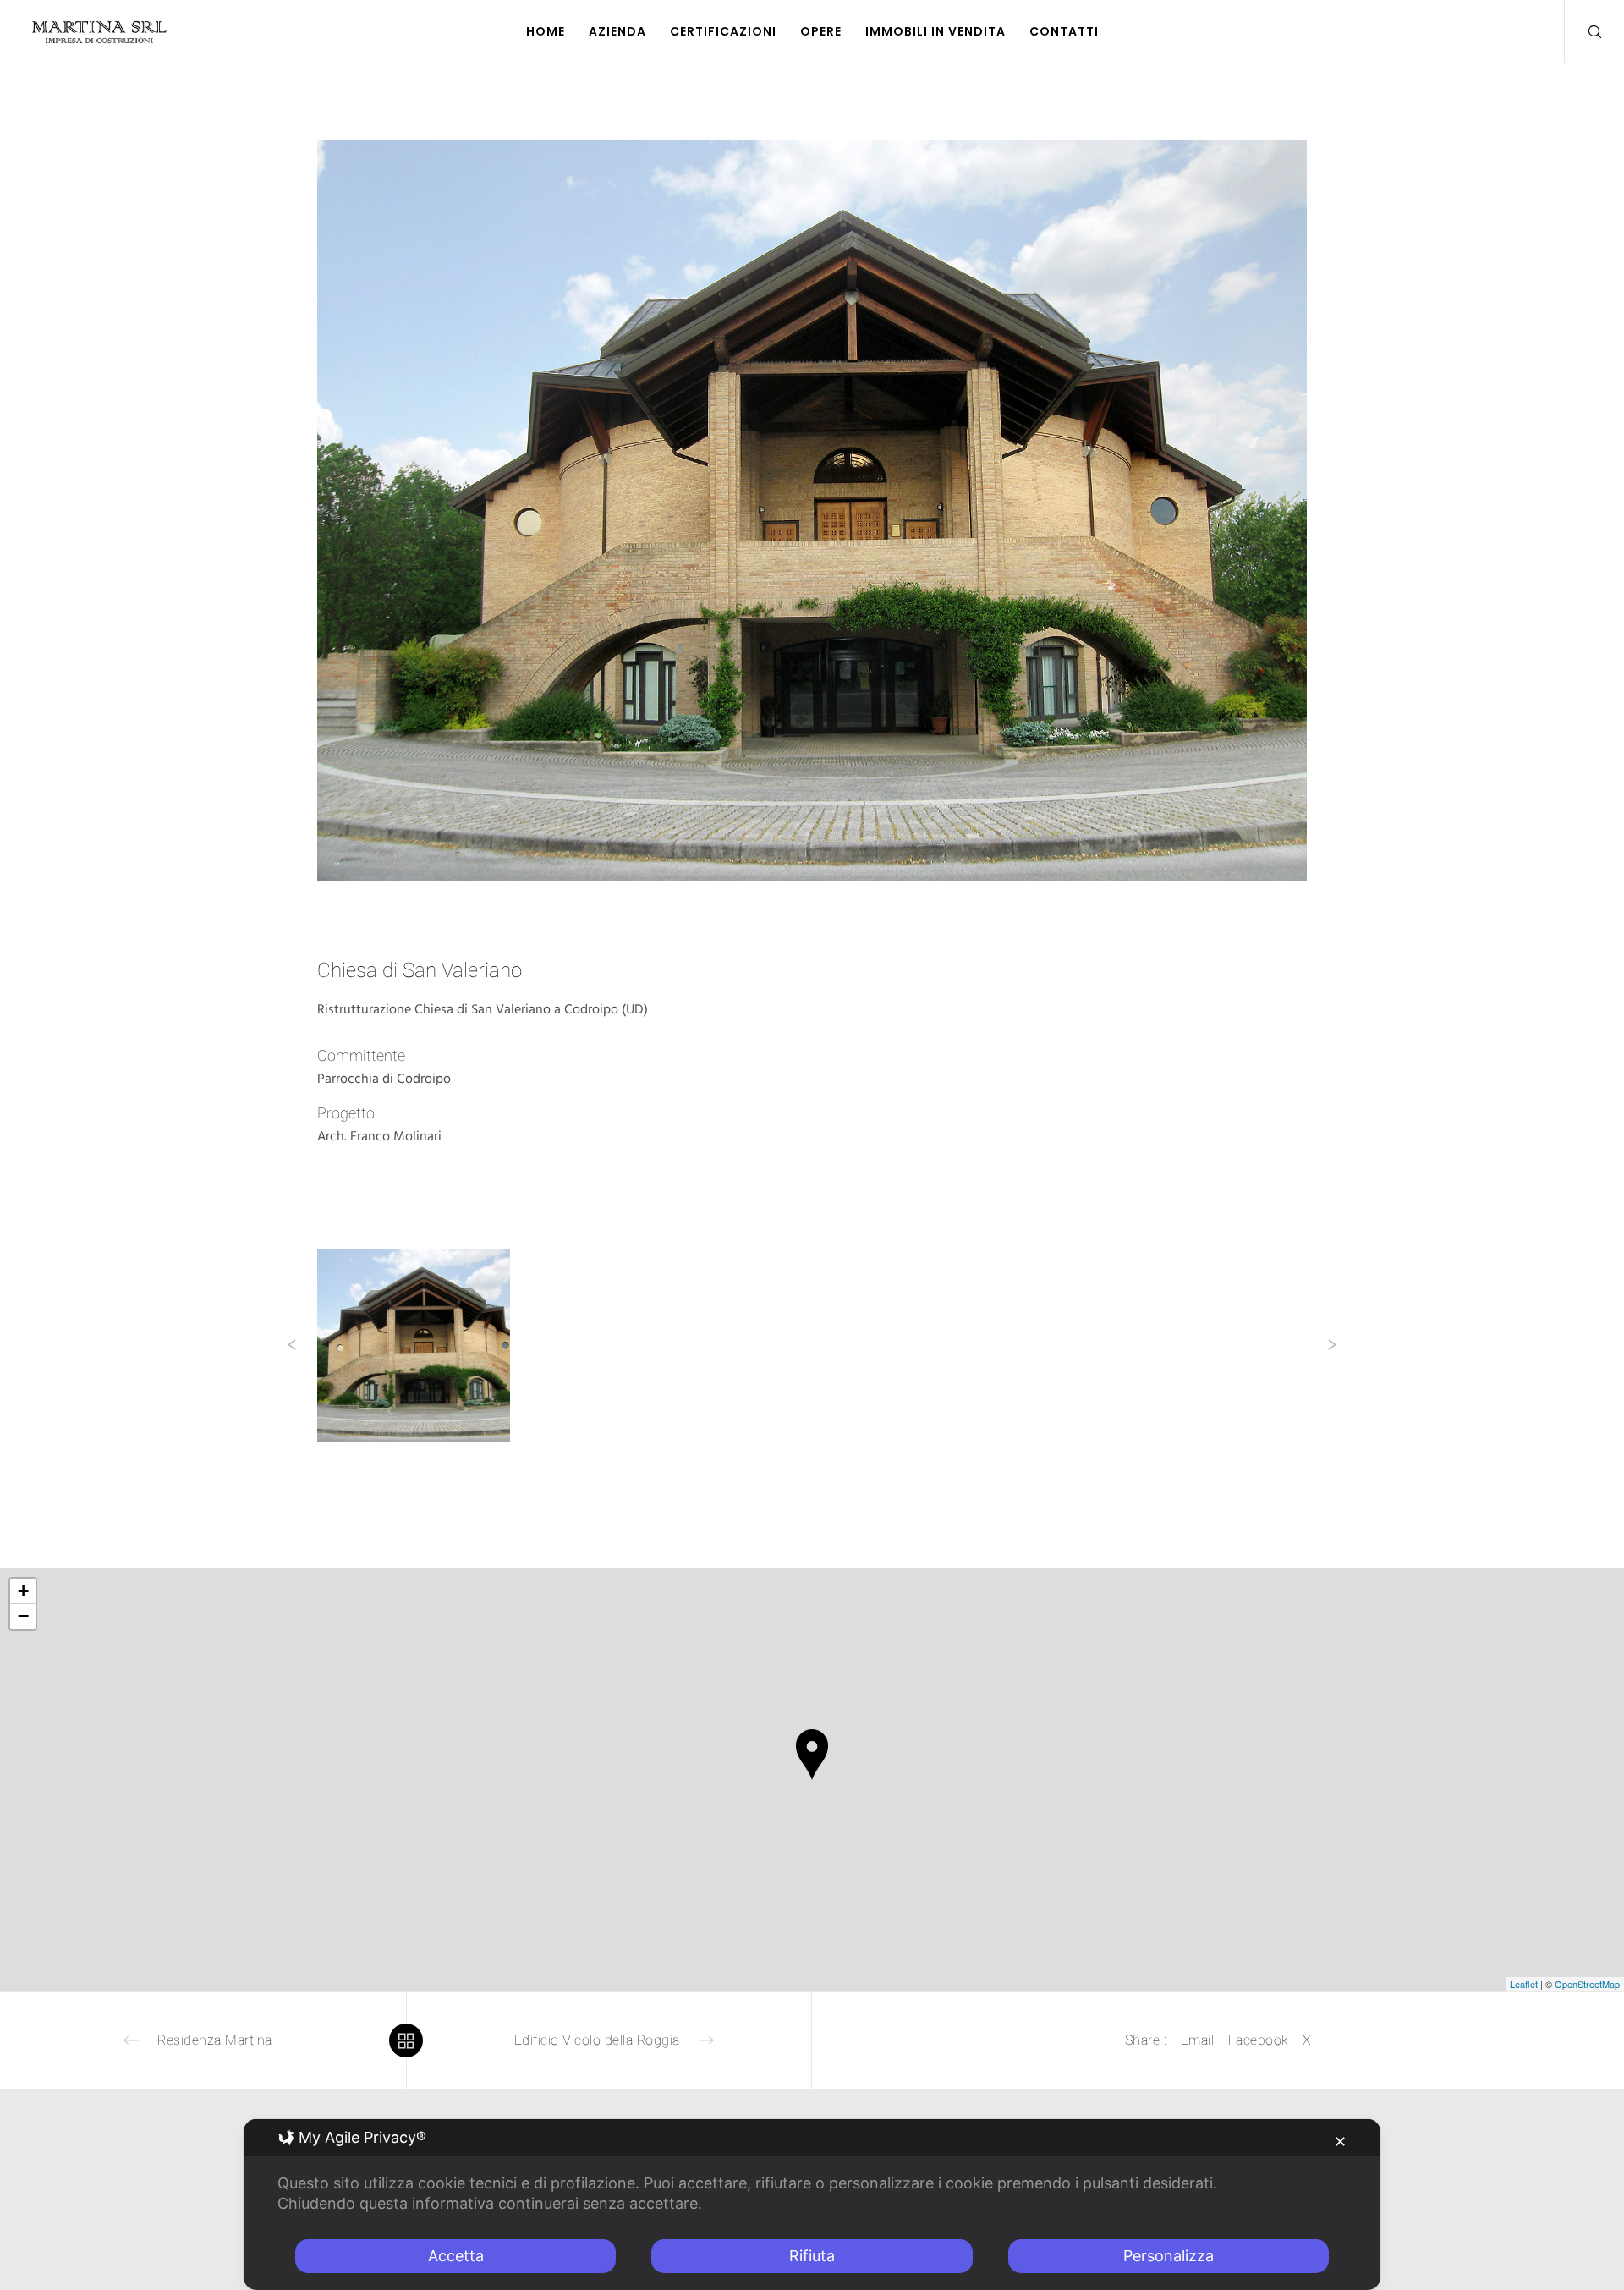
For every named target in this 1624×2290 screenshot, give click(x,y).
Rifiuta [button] (812, 2256)
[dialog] (812, 2205)
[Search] (1584, 32)
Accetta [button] (456, 2256)
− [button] (23, 1616)
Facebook (1259, 2040)
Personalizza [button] (1169, 2256)
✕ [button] (1340, 2142)
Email (1198, 2040)
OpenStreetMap (1587, 1984)
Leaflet (1524, 1984)
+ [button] (23, 1591)
